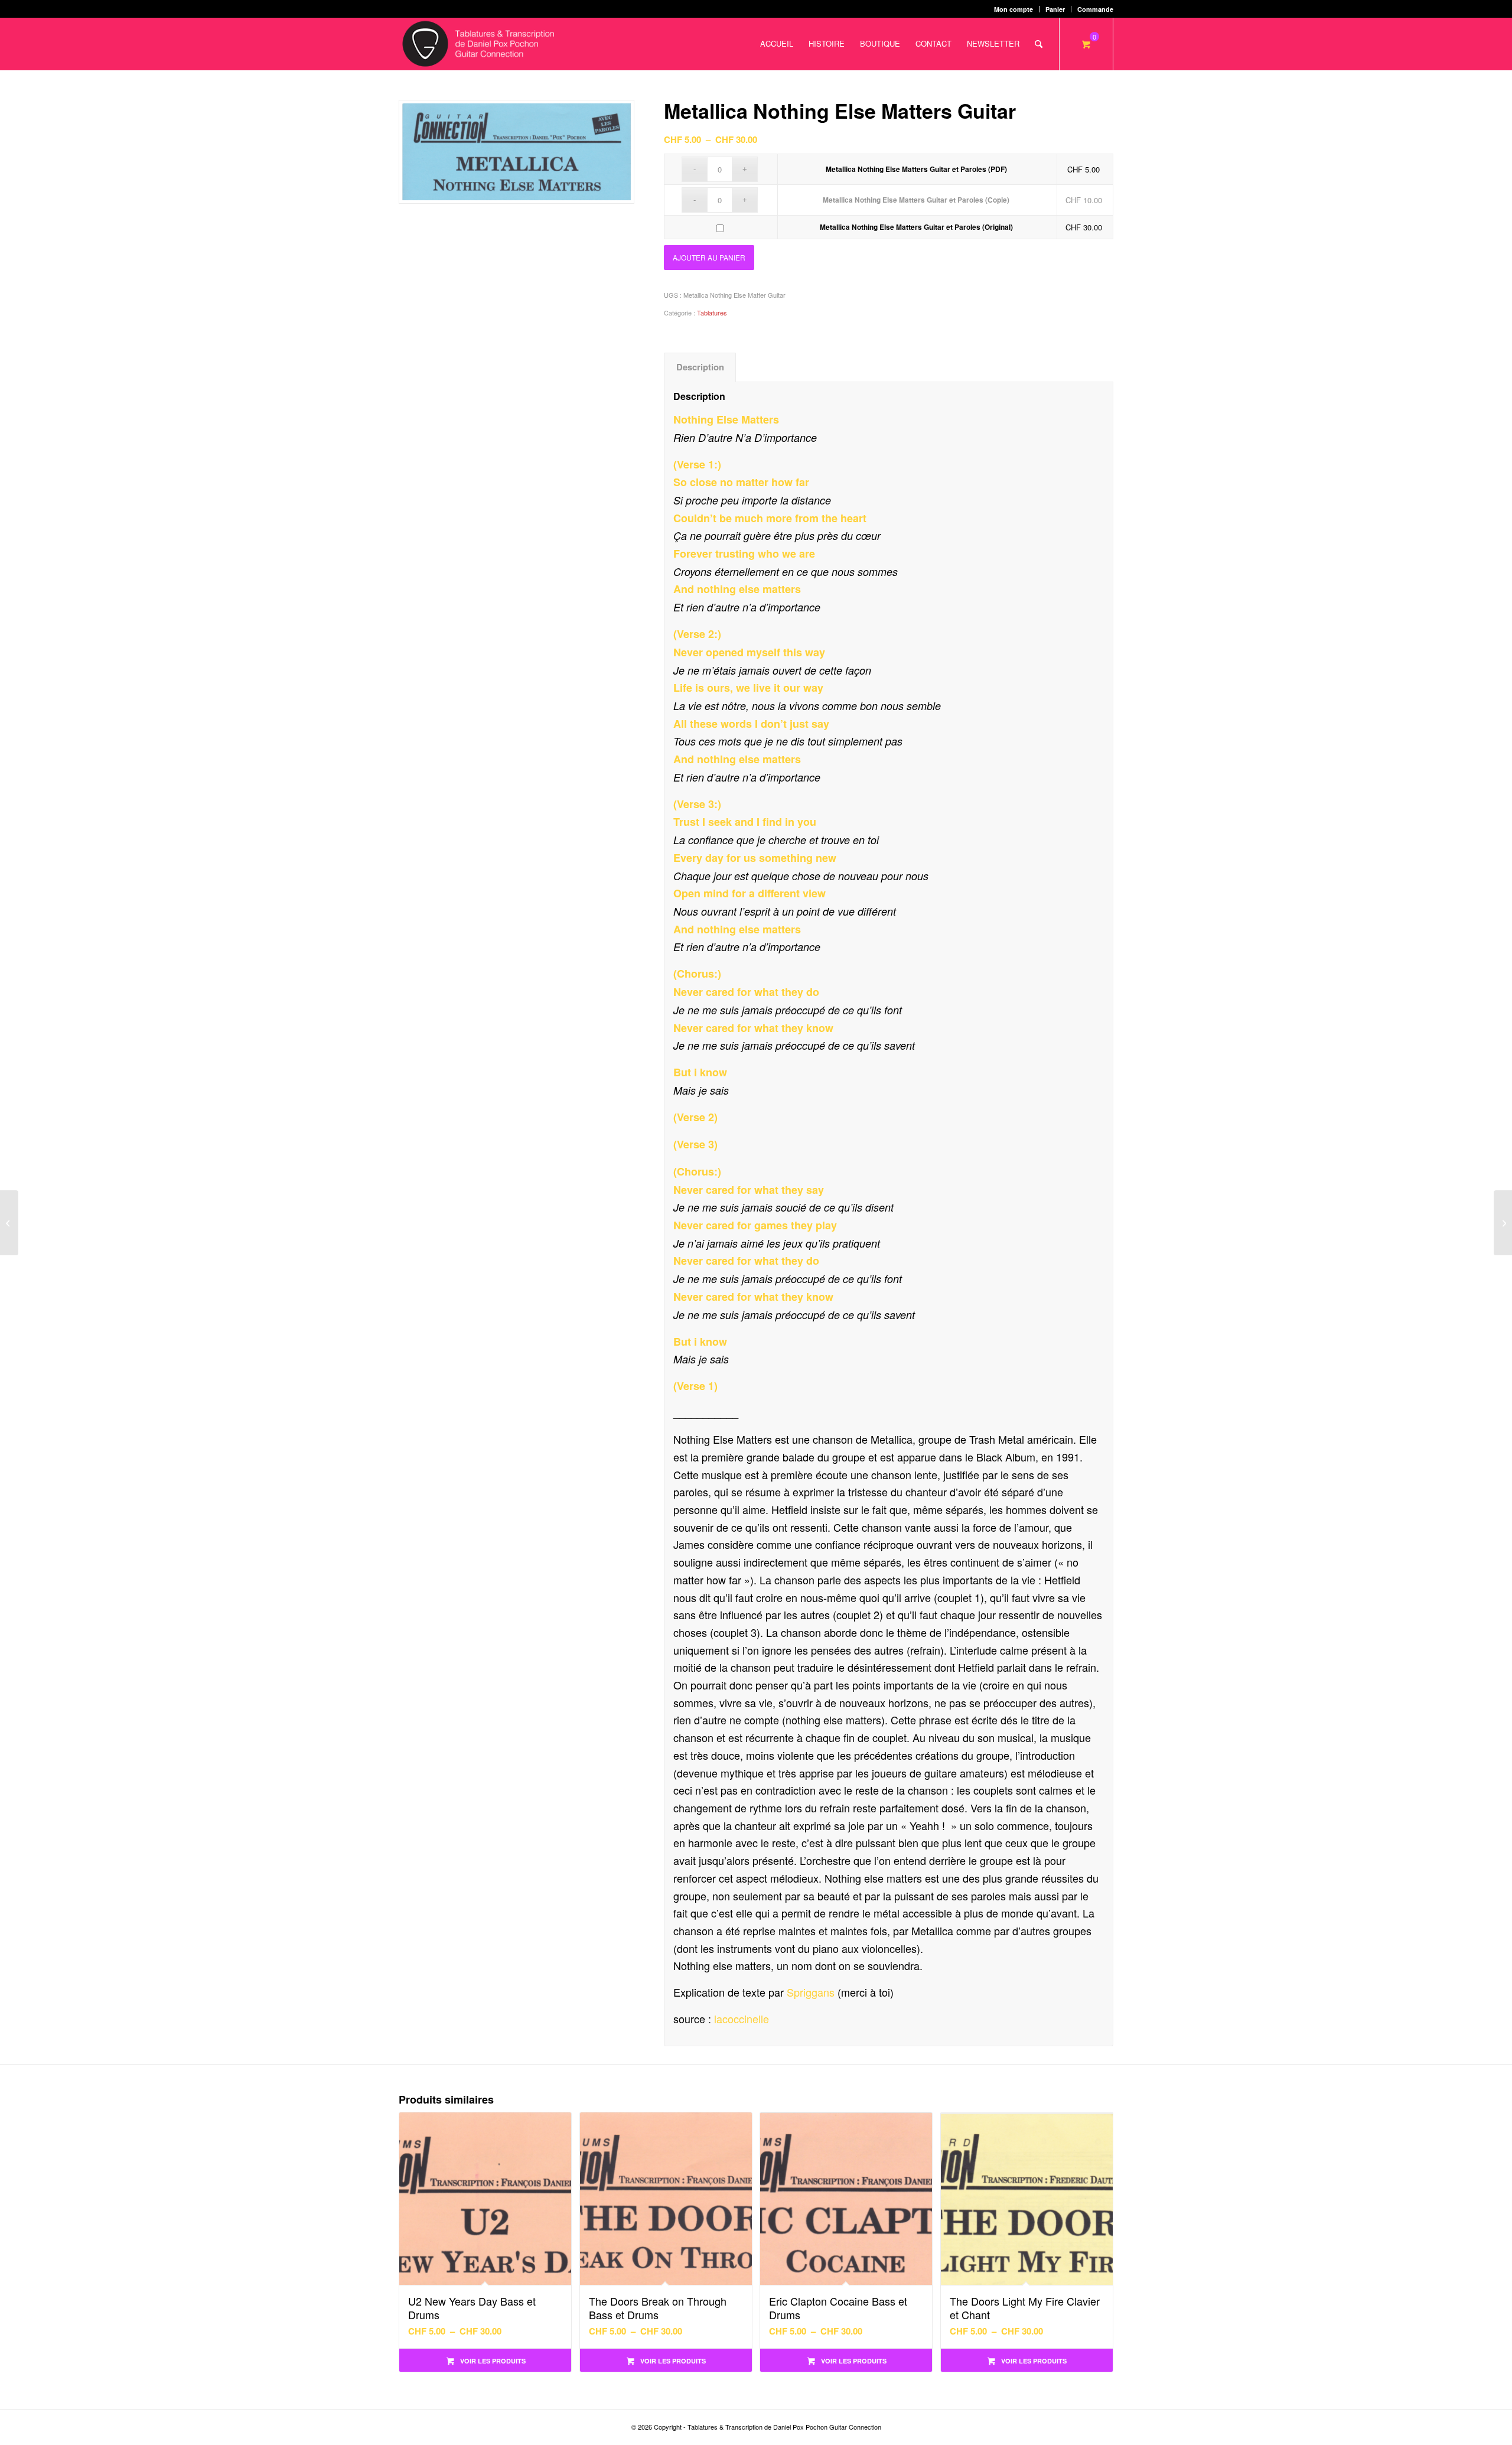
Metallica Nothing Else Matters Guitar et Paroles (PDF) (916, 169)
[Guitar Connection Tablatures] (478, 44)
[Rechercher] (1039, 44)
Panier (1055, 9)
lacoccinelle (742, 2018)
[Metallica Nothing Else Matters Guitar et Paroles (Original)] (9, 1223)
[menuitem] (1014, 9)
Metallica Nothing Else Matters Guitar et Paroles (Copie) (916, 200)
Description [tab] (700, 367)
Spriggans (811, 1992)
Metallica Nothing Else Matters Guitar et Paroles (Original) (916, 227)
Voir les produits (492, 2361)
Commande (1095, 9)
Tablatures (712, 312)
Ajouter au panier (709, 257)
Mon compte (1014, 9)
